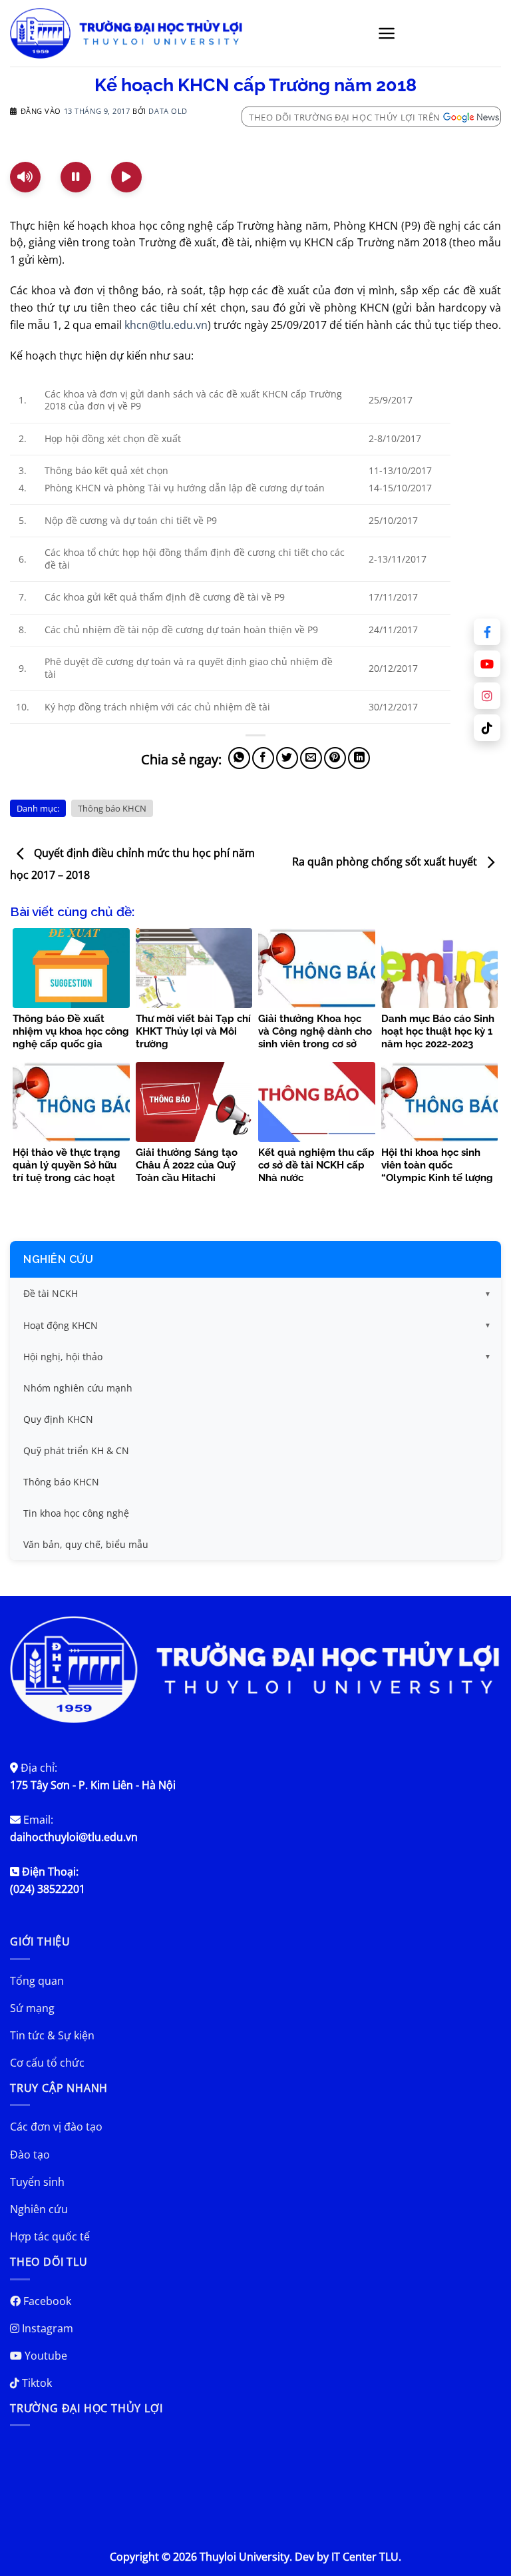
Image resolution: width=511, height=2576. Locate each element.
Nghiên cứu (58, 1259)
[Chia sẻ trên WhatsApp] (239, 758)
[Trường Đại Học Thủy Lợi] (126, 33)
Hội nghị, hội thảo (63, 1357)
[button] (387, 33)
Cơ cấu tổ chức (47, 2063)
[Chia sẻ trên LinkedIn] (359, 758)
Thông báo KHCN (112, 808)
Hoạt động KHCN (61, 1325)
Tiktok (36, 2383)
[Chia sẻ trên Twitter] (287, 758)
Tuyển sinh (37, 2182)
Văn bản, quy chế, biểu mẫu (86, 1544)
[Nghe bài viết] (25, 177)
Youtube (45, 2356)
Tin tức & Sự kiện (52, 2035)
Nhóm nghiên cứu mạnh (78, 1388)
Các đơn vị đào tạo (56, 2127)
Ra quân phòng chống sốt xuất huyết (386, 862)
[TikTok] (487, 728)
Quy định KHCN (58, 1419)
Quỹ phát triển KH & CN (76, 1450)
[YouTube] (487, 664)
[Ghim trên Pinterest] (335, 758)
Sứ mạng (32, 2008)
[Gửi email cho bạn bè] (311, 758)
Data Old (168, 111)
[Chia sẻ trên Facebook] (263, 758)
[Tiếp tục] (126, 177)
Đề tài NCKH (51, 1293)
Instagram (46, 2328)
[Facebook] (487, 632)
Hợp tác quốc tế (50, 2236)
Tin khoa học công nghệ (76, 1513)
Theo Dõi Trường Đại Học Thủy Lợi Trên (345, 117)
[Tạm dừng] (76, 177)
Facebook (46, 2301)
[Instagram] (487, 696)
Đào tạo (30, 2155)
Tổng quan (37, 1981)
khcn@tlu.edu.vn (166, 325)
